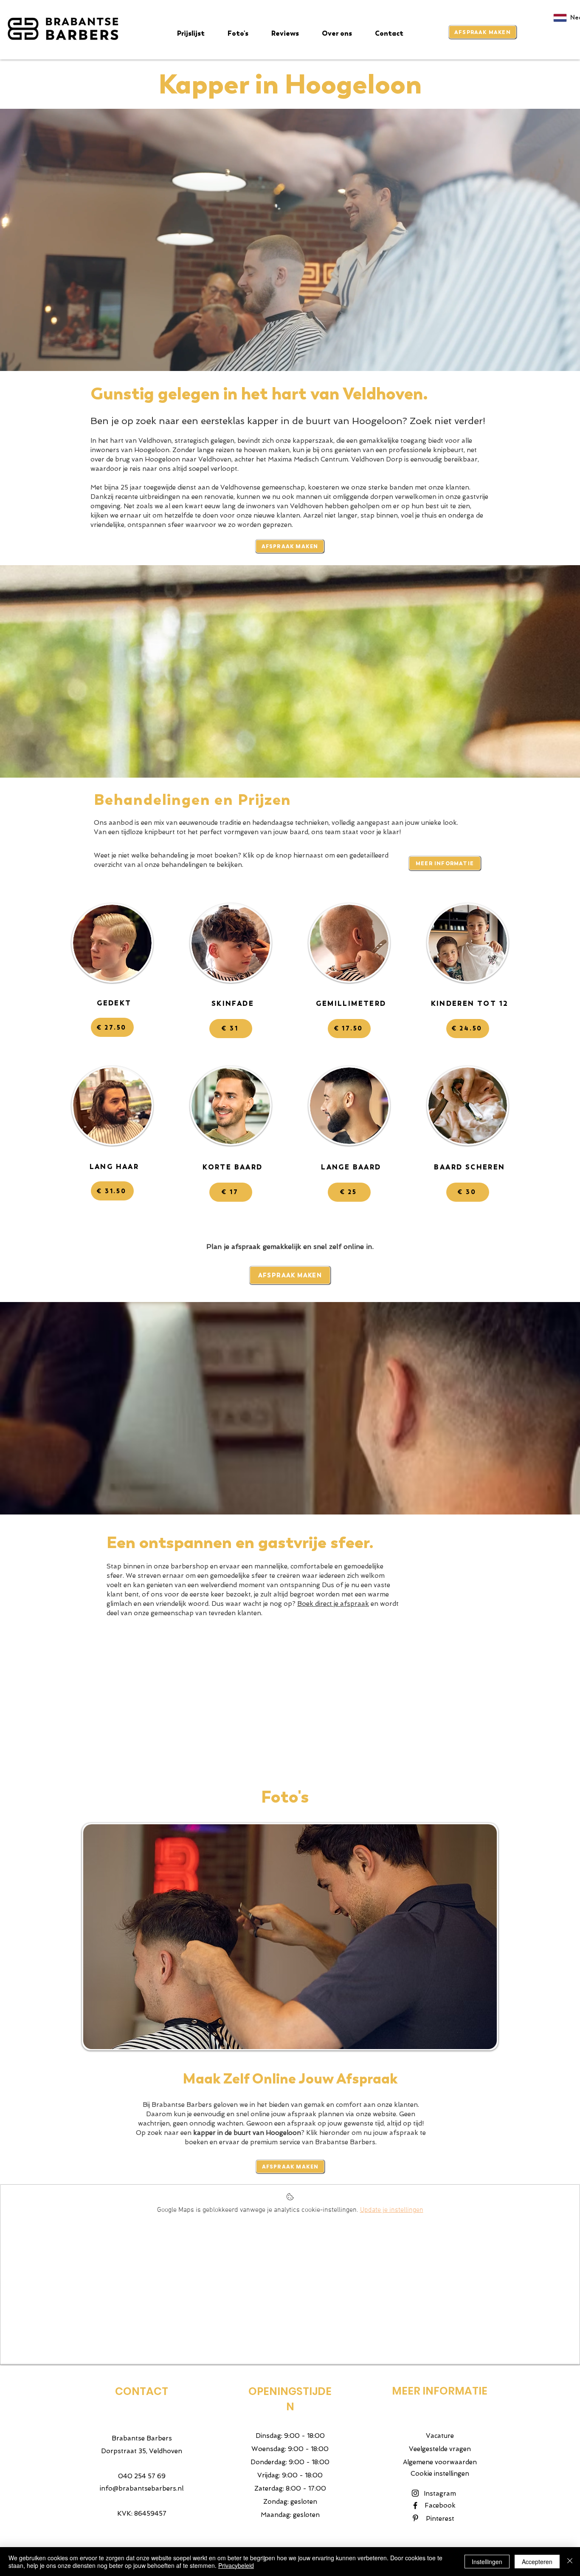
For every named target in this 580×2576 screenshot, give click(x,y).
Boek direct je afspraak (333, 1604)
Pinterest (440, 2519)
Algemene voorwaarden (440, 2462)
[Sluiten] (570, 2562)
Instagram (440, 2494)
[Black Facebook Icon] (415, 2505)
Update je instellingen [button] (392, 2210)
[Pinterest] (415, 2518)
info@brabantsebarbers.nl (142, 2488)
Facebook (440, 2505)
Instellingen (487, 2562)
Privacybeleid (236, 2565)
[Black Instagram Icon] (415, 2493)
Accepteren (537, 2562)
